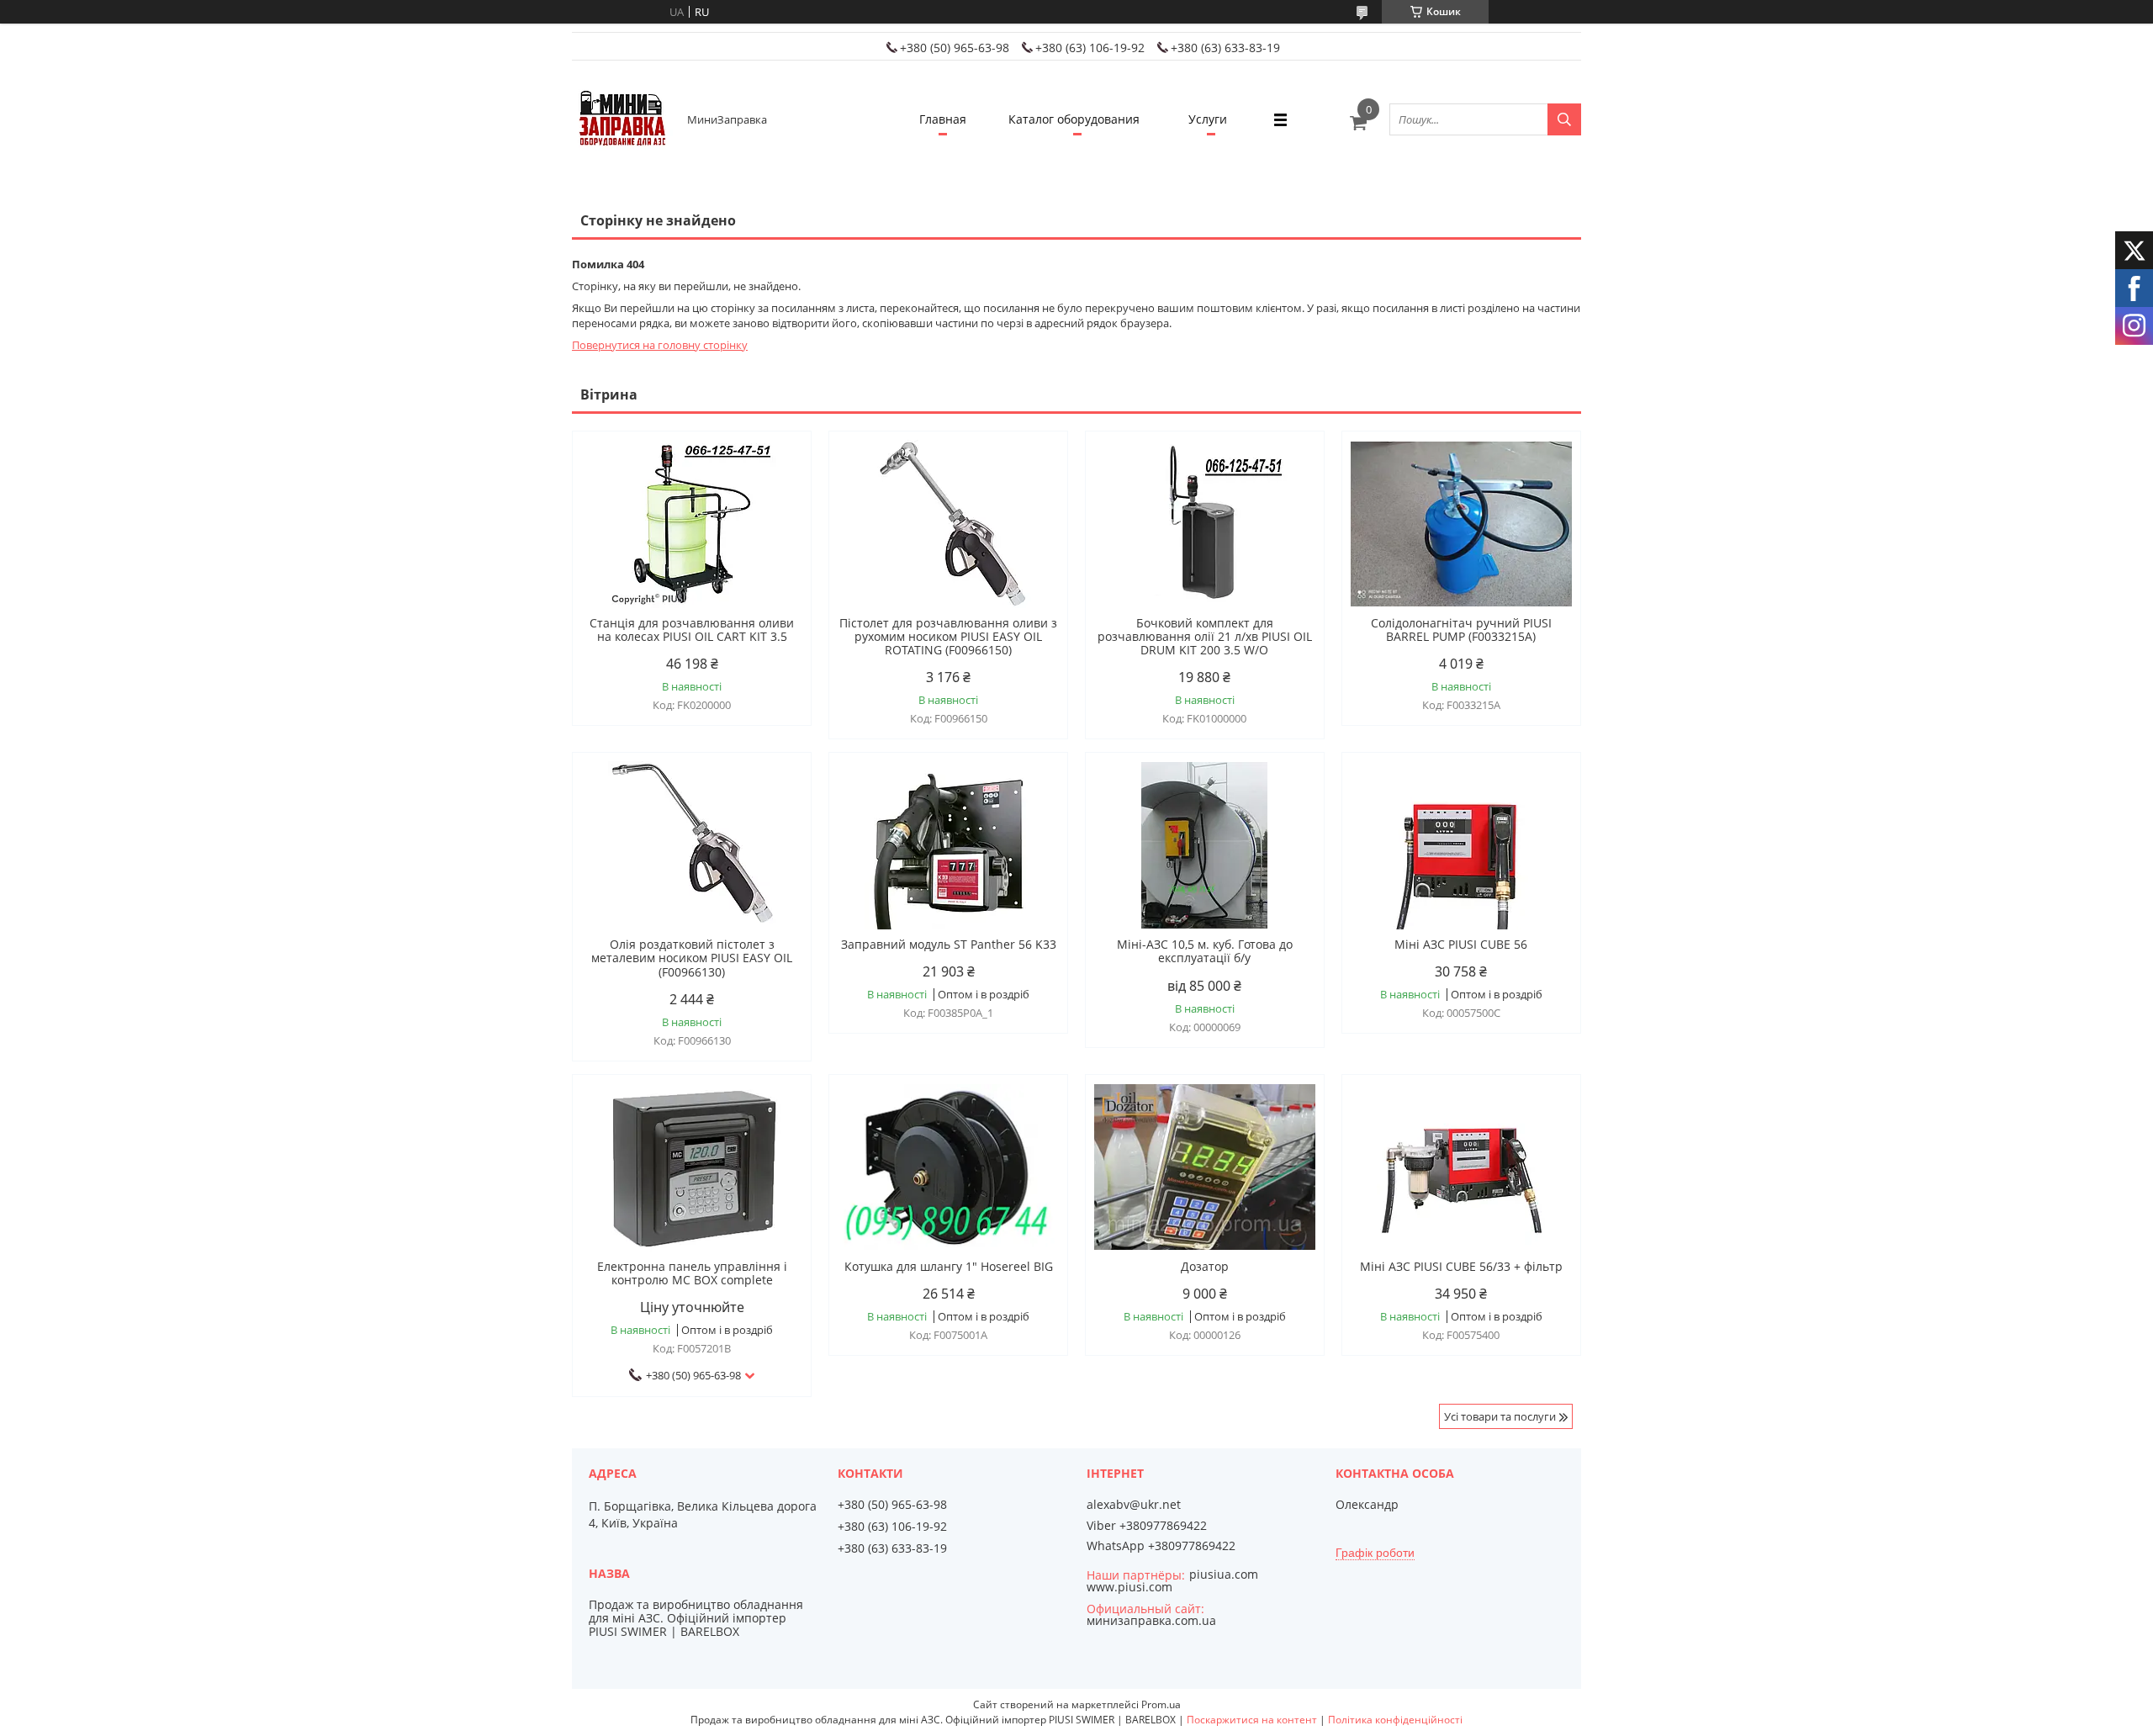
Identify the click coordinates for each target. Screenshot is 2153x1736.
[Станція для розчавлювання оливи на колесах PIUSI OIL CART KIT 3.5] (692, 524)
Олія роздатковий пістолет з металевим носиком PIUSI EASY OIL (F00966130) (692, 958)
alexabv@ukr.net (1134, 1505)
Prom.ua (1161, 1704)
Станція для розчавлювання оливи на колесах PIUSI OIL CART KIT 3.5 (692, 630)
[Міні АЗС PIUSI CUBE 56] (1461, 845)
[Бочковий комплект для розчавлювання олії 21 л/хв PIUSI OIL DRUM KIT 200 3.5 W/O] (1205, 524)
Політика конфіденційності (1395, 1720)
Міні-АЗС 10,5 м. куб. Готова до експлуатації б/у (1205, 951)
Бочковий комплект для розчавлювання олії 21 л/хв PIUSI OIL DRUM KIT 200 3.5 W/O (1205, 637)
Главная (943, 119)
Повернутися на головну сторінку (660, 345)
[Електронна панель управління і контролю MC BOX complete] (692, 1167)
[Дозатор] (1205, 1167)
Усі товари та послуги (1500, 1416)
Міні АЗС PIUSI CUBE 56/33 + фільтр (1461, 1267)
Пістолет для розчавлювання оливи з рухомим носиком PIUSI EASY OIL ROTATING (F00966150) (948, 637)
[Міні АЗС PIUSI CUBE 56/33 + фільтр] (1461, 1167)
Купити (780, 474)
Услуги (1208, 119)
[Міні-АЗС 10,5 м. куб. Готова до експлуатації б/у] (1205, 845)
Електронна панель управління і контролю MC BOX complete (692, 1273)
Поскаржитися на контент (1252, 1720)
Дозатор (1205, 1267)
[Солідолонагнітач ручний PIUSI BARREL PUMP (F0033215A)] (1461, 524)
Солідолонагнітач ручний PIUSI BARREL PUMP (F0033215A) (1461, 630)
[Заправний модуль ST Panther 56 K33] (948, 845)
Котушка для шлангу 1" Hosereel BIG (949, 1267)
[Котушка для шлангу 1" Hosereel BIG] (948, 1167)
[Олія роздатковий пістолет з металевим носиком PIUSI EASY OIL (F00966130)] (692, 845)
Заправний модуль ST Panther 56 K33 (949, 945)
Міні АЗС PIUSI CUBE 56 (1461, 945)
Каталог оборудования (1074, 119)
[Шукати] (1564, 119)
